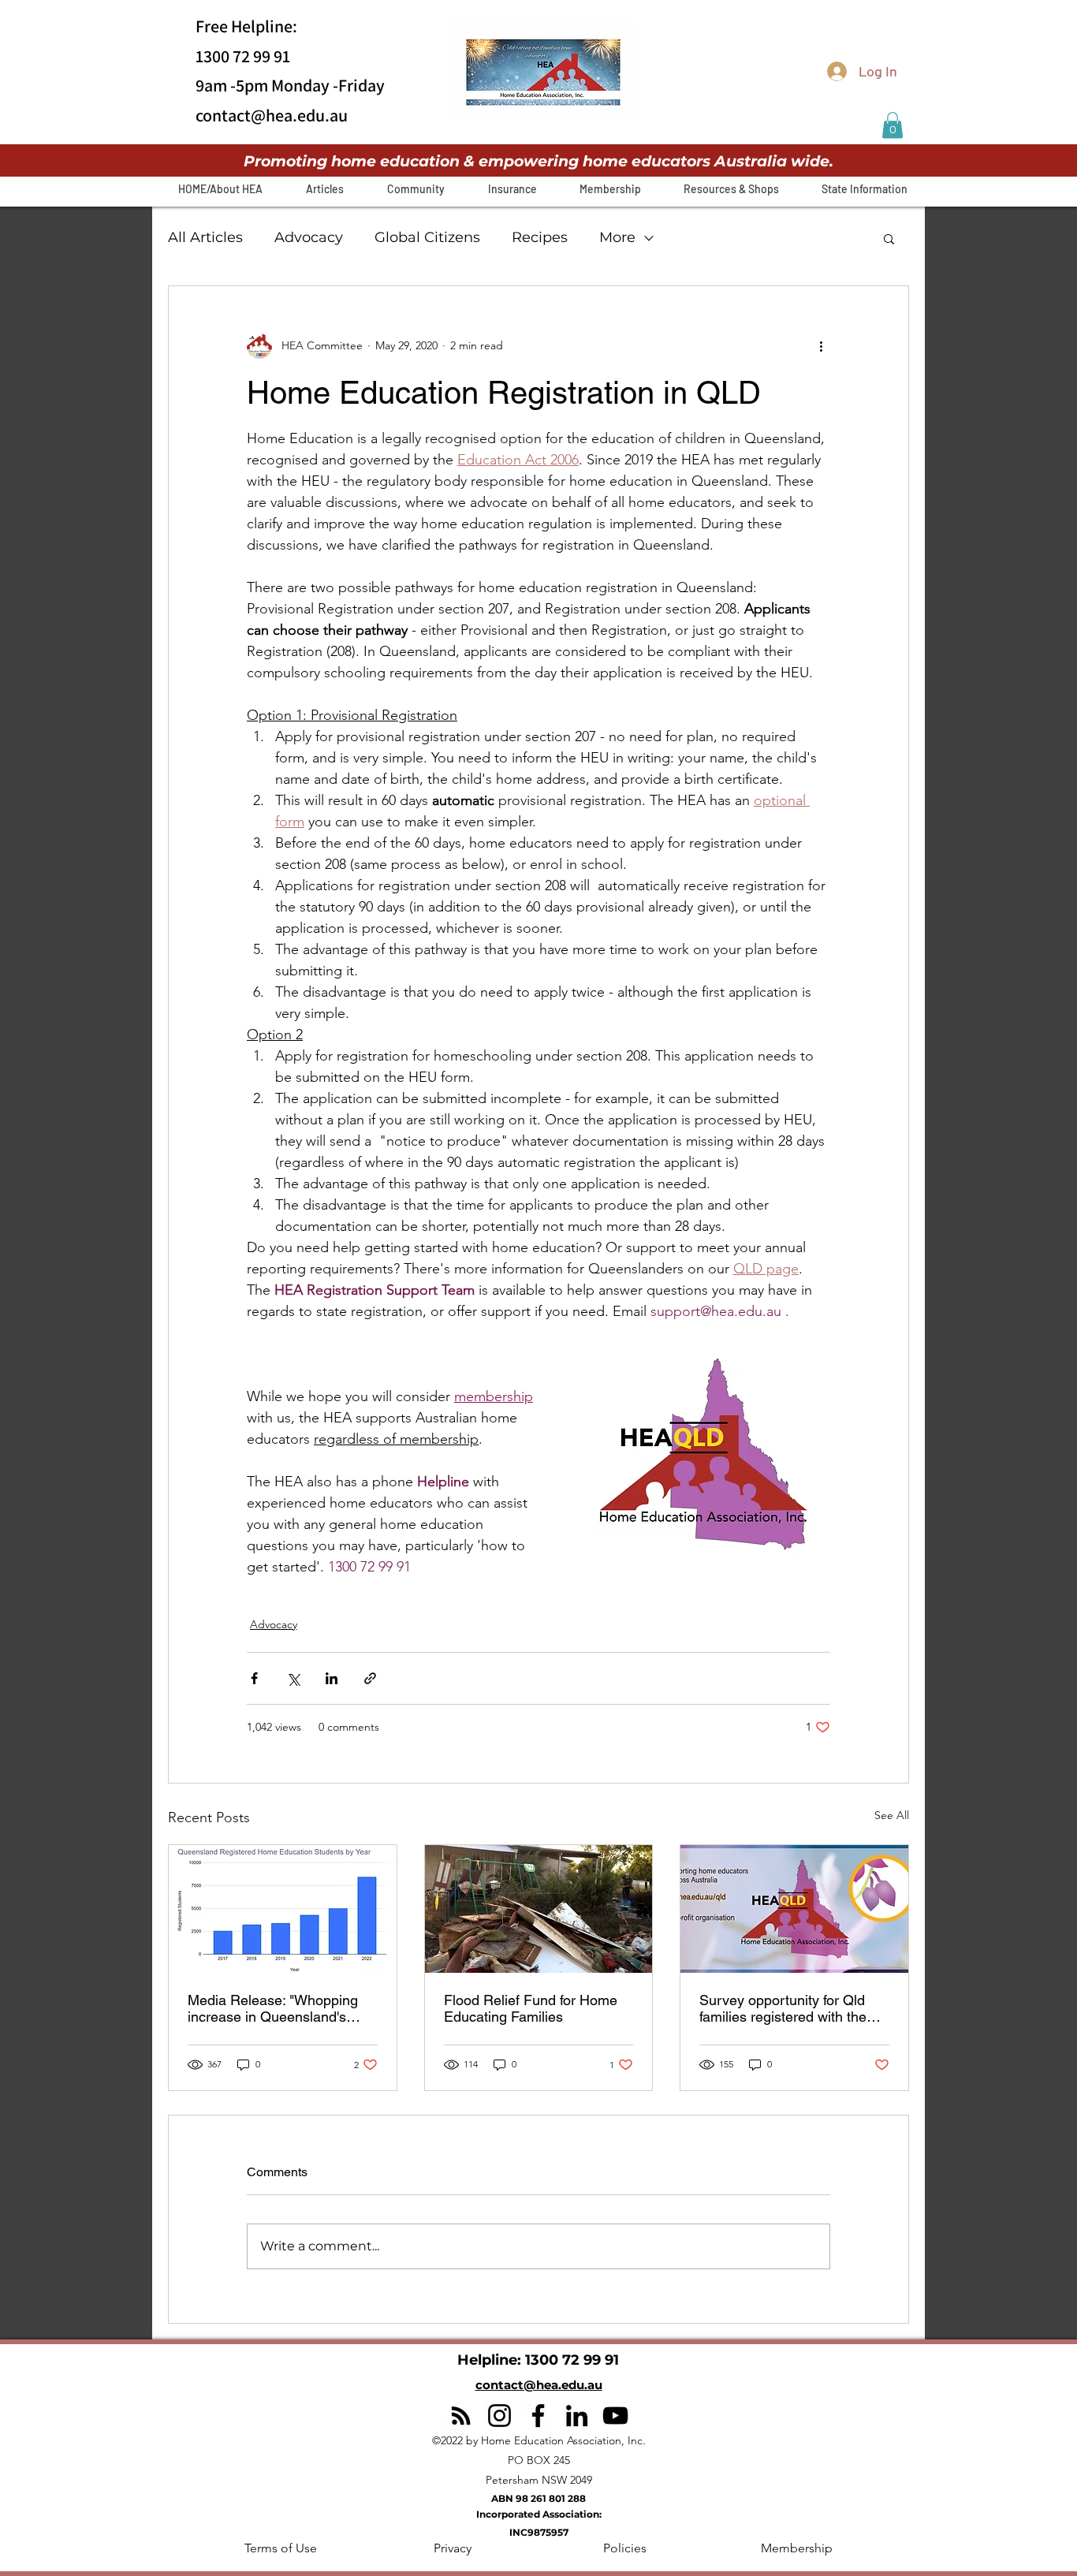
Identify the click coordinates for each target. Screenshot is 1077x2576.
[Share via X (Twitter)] (293, 1678)
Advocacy (309, 237)
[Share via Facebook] (254, 1678)
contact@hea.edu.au (272, 115)
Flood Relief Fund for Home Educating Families (531, 2008)
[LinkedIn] (577, 2416)
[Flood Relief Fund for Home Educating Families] (539, 1909)
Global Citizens (427, 237)
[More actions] (821, 346)
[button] (893, 125)
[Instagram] (499, 2416)
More (617, 237)
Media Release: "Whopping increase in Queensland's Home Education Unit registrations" (273, 2008)
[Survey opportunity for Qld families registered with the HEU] (794, 1909)
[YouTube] (615, 2416)
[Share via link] (370, 1678)
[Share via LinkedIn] (332, 1678)
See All (892, 1815)
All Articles (205, 237)
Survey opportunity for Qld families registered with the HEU (783, 2008)
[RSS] (461, 2416)
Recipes (540, 237)
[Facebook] (538, 2416)
